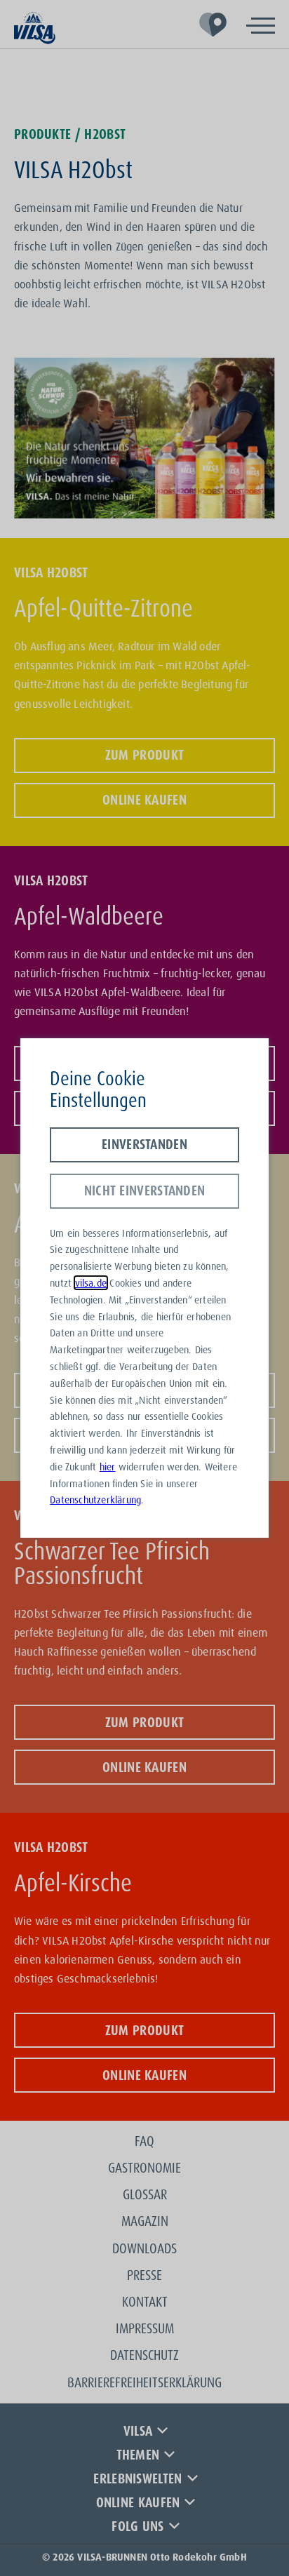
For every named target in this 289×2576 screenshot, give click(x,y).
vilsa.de (91, 1283)
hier (108, 1467)
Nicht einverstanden (145, 1190)
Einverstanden (144, 1144)
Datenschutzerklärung (95, 1500)
